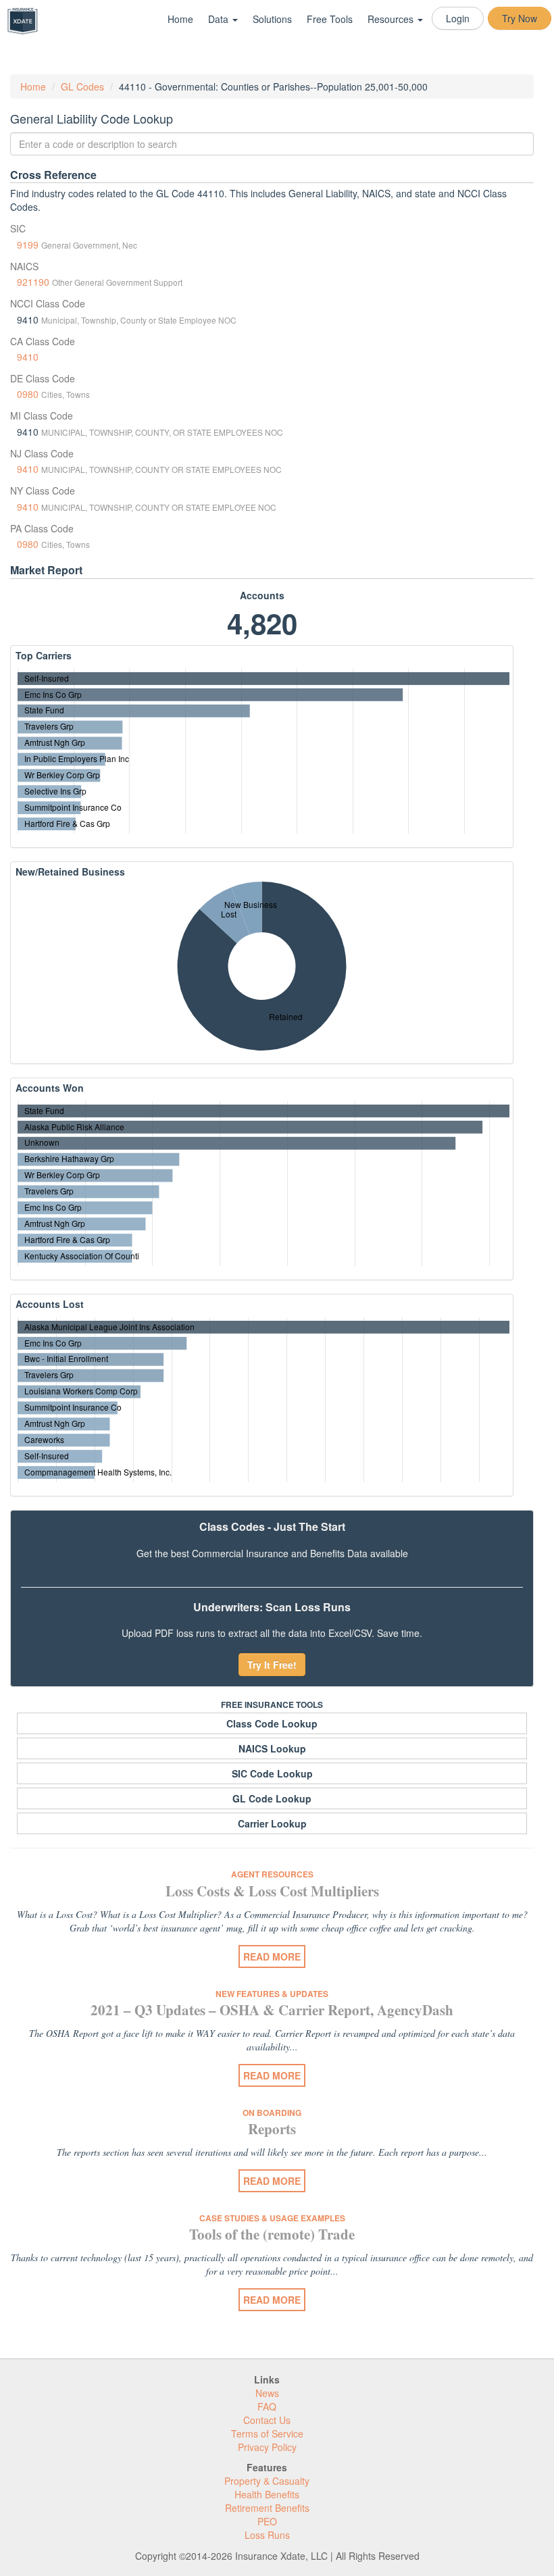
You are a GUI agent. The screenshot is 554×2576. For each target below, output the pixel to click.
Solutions (272, 19)
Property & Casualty (267, 2481)
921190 (33, 282)
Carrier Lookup (272, 1823)
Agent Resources (272, 1874)
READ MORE (272, 1956)
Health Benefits (267, 2494)
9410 (28, 357)
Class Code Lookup (272, 1723)
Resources (392, 19)
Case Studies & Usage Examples (272, 2218)
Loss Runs (267, 2535)
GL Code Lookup (272, 1798)
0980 (28, 394)
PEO (267, 2521)
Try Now (520, 18)
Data (220, 19)
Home (180, 19)
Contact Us (267, 2420)
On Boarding (272, 2113)
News (267, 2393)
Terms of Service (267, 2433)
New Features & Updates (272, 1994)
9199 (28, 245)
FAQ (267, 2406)
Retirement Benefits (267, 2508)
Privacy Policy (267, 2447)
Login (458, 18)
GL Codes (82, 86)
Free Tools (330, 19)
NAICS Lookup (272, 1748)
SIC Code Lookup (272, 1773)
